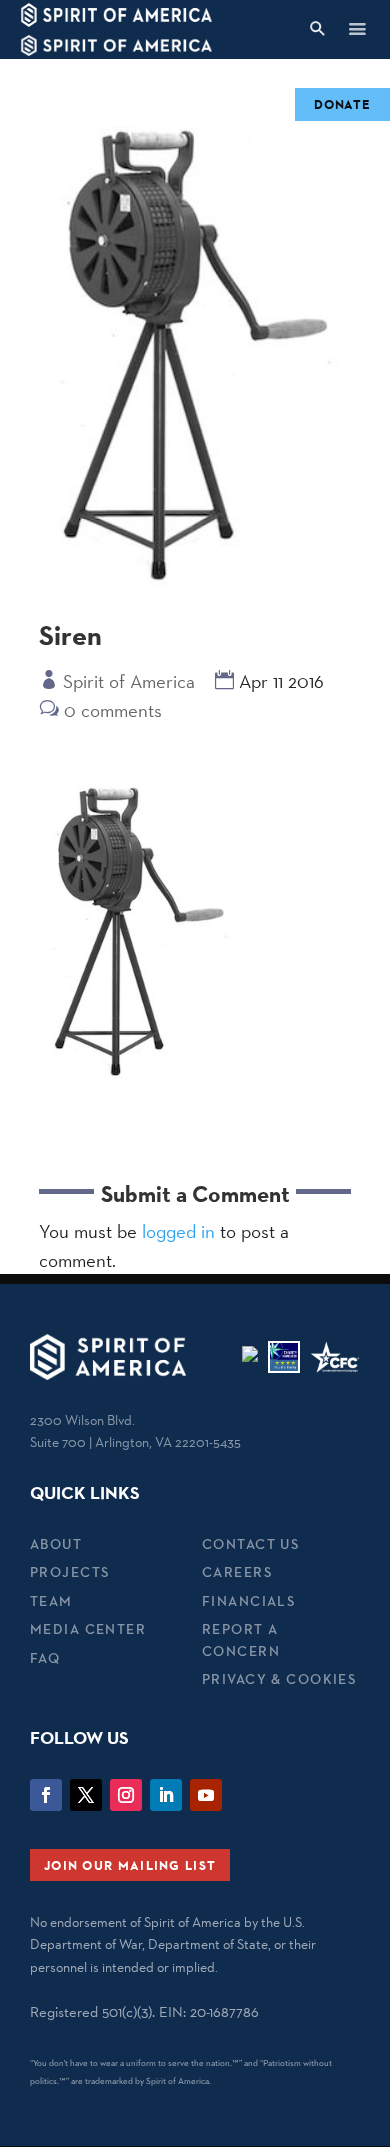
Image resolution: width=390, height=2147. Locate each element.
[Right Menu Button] (357, 28)
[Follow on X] (86, 1795)
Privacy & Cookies (279, 1679)
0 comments (113, 710)
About (56, 1544)
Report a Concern (241, 1639)
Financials (248, 1601)
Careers (237, 1572)
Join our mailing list (130, 1865)
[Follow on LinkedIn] (166, 1795)
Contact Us (250, 1544)
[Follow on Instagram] (126, 1795)
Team (51, 1601)
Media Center (88, 1629)
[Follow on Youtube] (206, 1795)
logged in (178, 1231)
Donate (342, 104)
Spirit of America (129, 681)
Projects (69, 1572)
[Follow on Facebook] (46, 1795)
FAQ (45, 1658)
